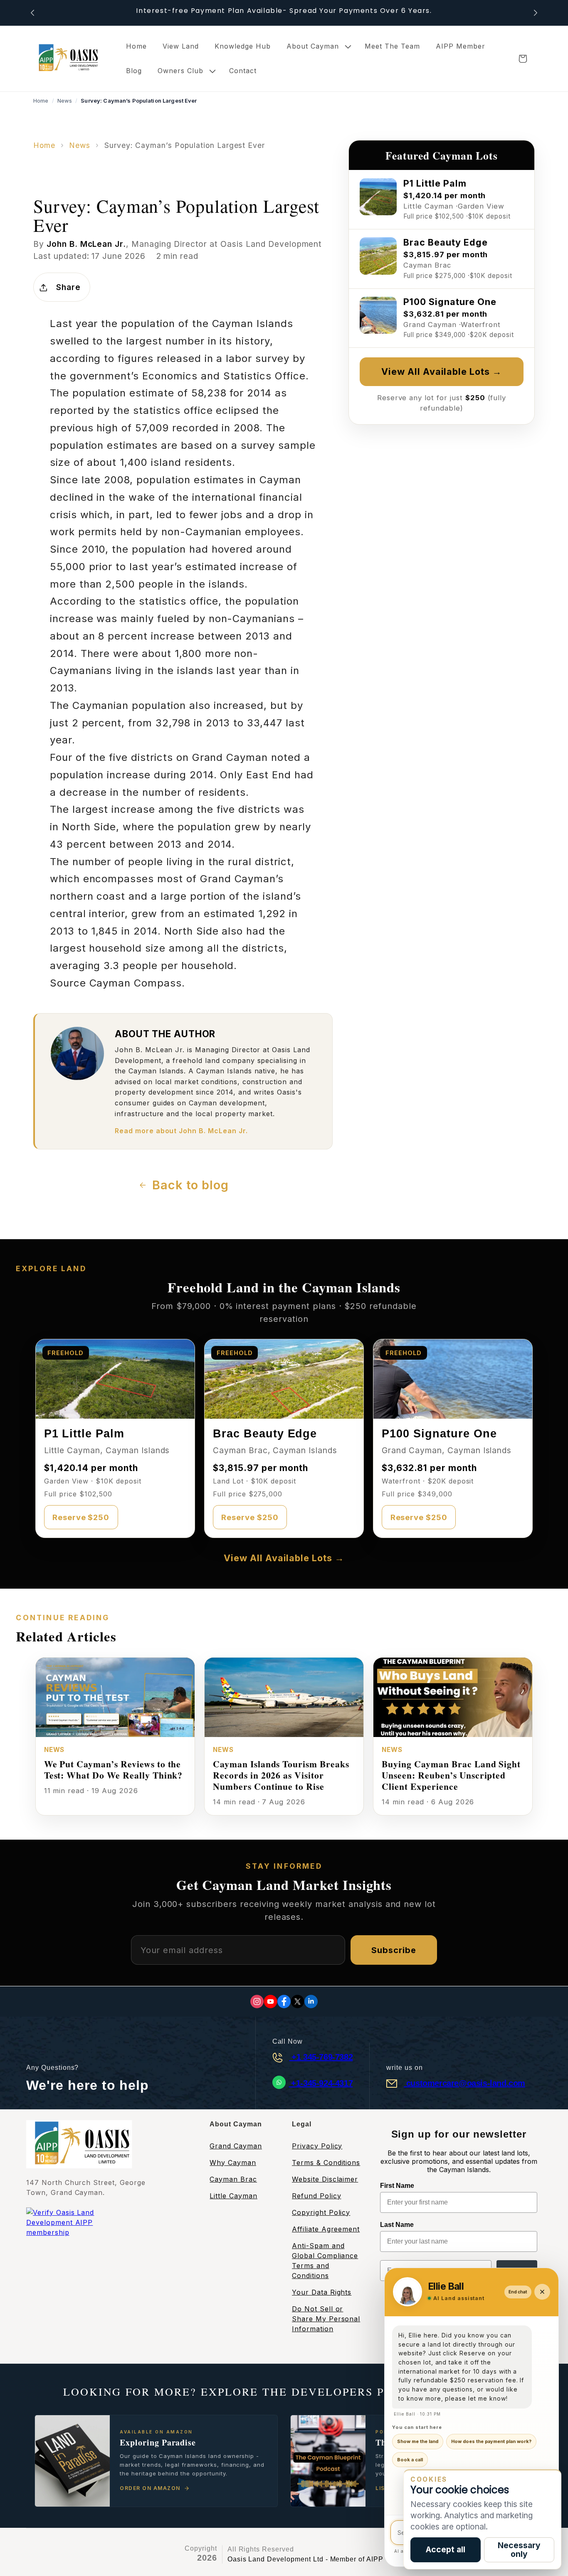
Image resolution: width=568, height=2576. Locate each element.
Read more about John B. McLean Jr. (181, 1131)
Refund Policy (316, 2196)
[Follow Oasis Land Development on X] (298, 2002)
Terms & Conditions (326, 2163)
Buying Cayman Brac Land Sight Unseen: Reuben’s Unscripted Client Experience (451, 1775)
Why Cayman (233, 2163)
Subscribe (394, 1950)
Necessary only (519, 2550)
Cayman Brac (233, 2179)
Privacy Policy (317, 2146)
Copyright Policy (321, 2212)
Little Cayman (233, 2196)
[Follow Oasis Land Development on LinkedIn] (311, 2002)
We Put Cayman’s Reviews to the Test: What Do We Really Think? (114, 1769)
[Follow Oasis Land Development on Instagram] (257, 2002)
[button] (318, 46)
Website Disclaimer (325, 2179)
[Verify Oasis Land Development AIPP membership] (78, 2233)
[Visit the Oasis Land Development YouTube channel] (270, 2002)
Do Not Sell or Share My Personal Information (326, 2319)
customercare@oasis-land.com (464, 2083)
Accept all (446, 2549)
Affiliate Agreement (326, 2229)
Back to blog (190, 1185)
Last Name (397, 2225)
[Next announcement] (536, 13)
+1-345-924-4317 (321, 2083)
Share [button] (68, 287)
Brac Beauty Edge (265, 1433)
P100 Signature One (439, 1433)
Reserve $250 (81, 1517)
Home (41, 101)
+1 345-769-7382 (321, 2057)
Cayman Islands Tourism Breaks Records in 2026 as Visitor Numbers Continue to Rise (281, 1775)
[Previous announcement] (32, 13)
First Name (397, 2186)
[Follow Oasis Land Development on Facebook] (284, 2002)
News (65, 101)
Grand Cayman (236, 2146)
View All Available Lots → (442, 372)
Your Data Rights (322, 2292)
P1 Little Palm (84, 1433)
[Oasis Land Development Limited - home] (67, 58)
